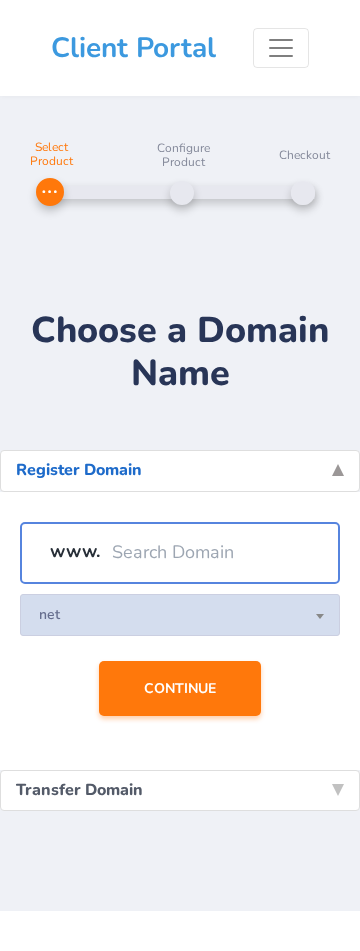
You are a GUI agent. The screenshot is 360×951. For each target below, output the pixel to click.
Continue (180, 688)
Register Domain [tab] (79, 470)
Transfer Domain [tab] (79, 790)
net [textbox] (49, 614)
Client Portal (133, 48)
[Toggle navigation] (281, 48)
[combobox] (180, 615)
